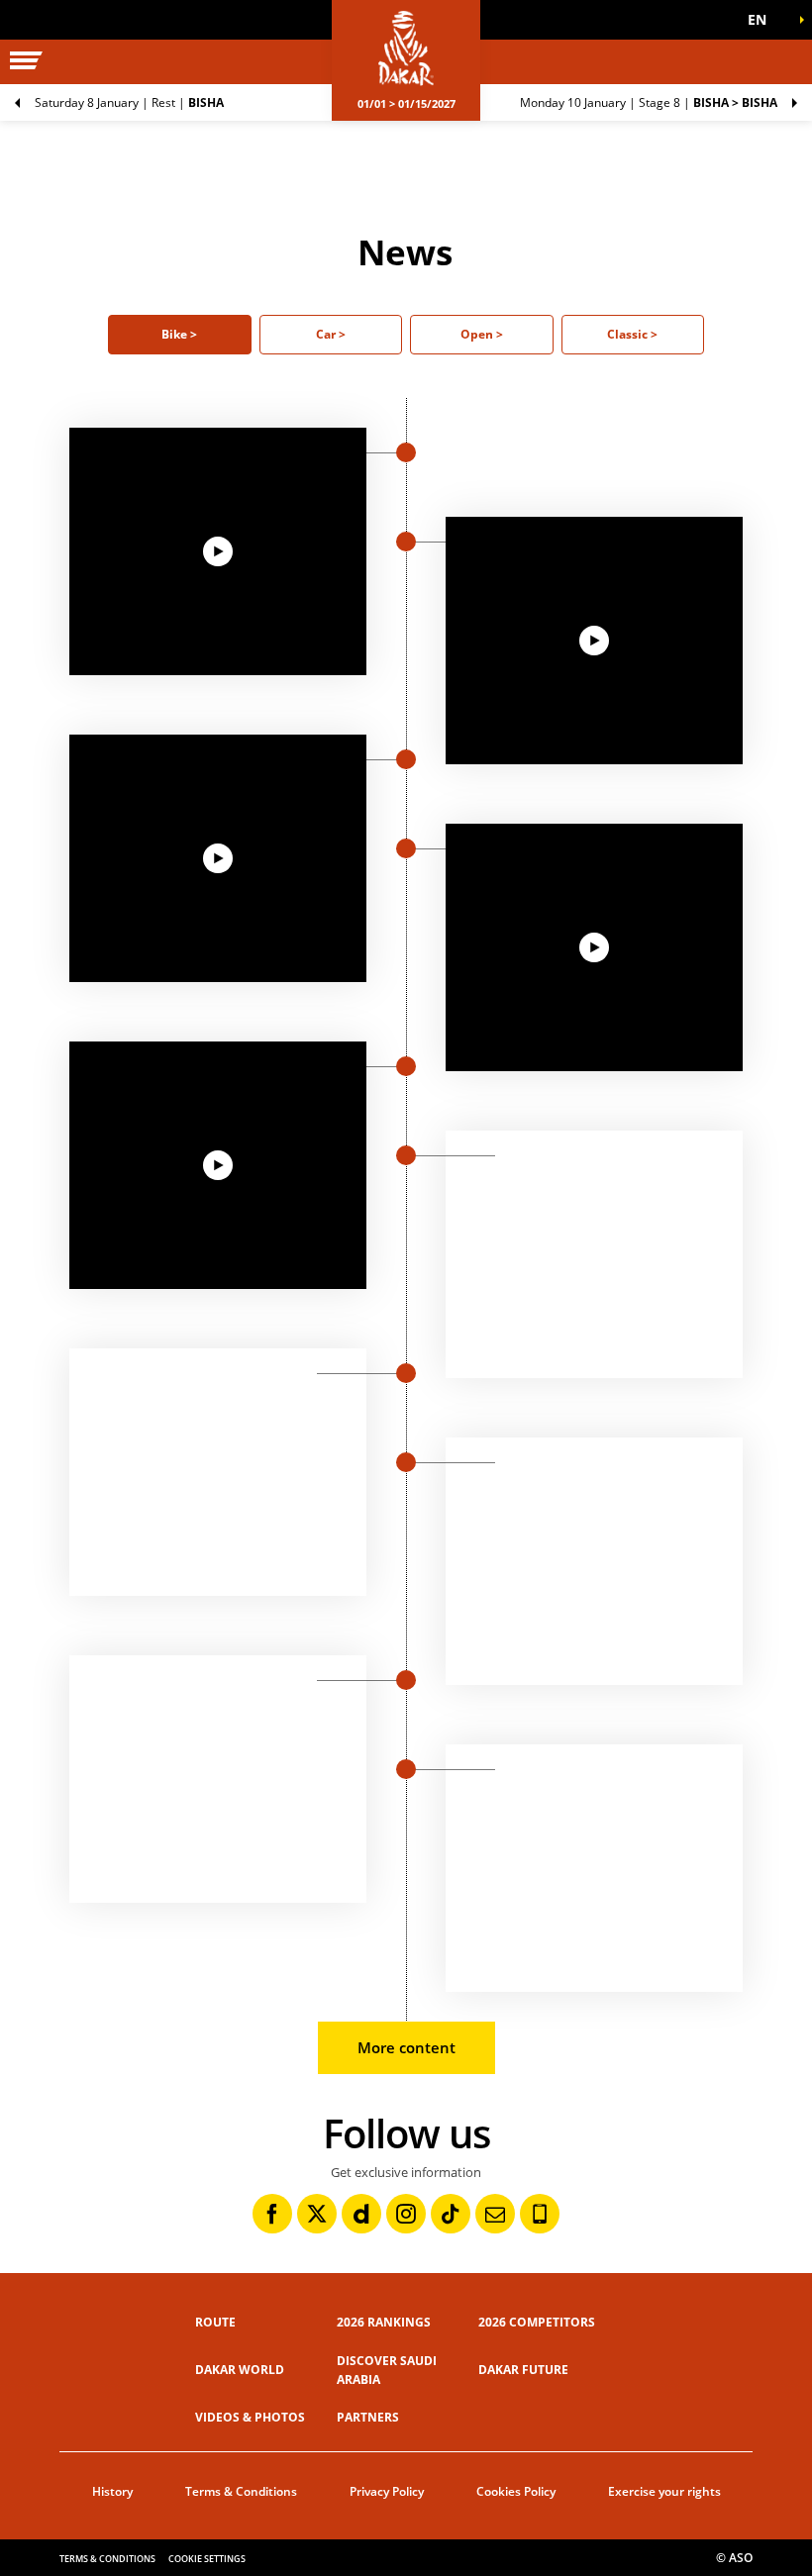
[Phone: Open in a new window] (540, 2214)
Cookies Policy (516, 2491)
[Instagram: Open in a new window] (406, 2214)
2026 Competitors (537, 2322)
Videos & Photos (250, 2417)
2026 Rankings (384, 2322)
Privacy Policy (387, 2491)
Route (215, 2322)
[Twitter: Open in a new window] (317, 2214)
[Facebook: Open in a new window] (272, 2214)
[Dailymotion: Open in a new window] (361, 2214)
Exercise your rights (664, 2491)
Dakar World (240, 2370)
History (112, 2491)
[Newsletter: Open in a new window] (495, 2214)
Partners (368, 2417)
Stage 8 (649, 102)
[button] (762, 20)
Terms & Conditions (241, 2491)
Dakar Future (523, 2370)
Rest (129, 102)
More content (406, 2047)
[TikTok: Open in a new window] (451, 2214)
